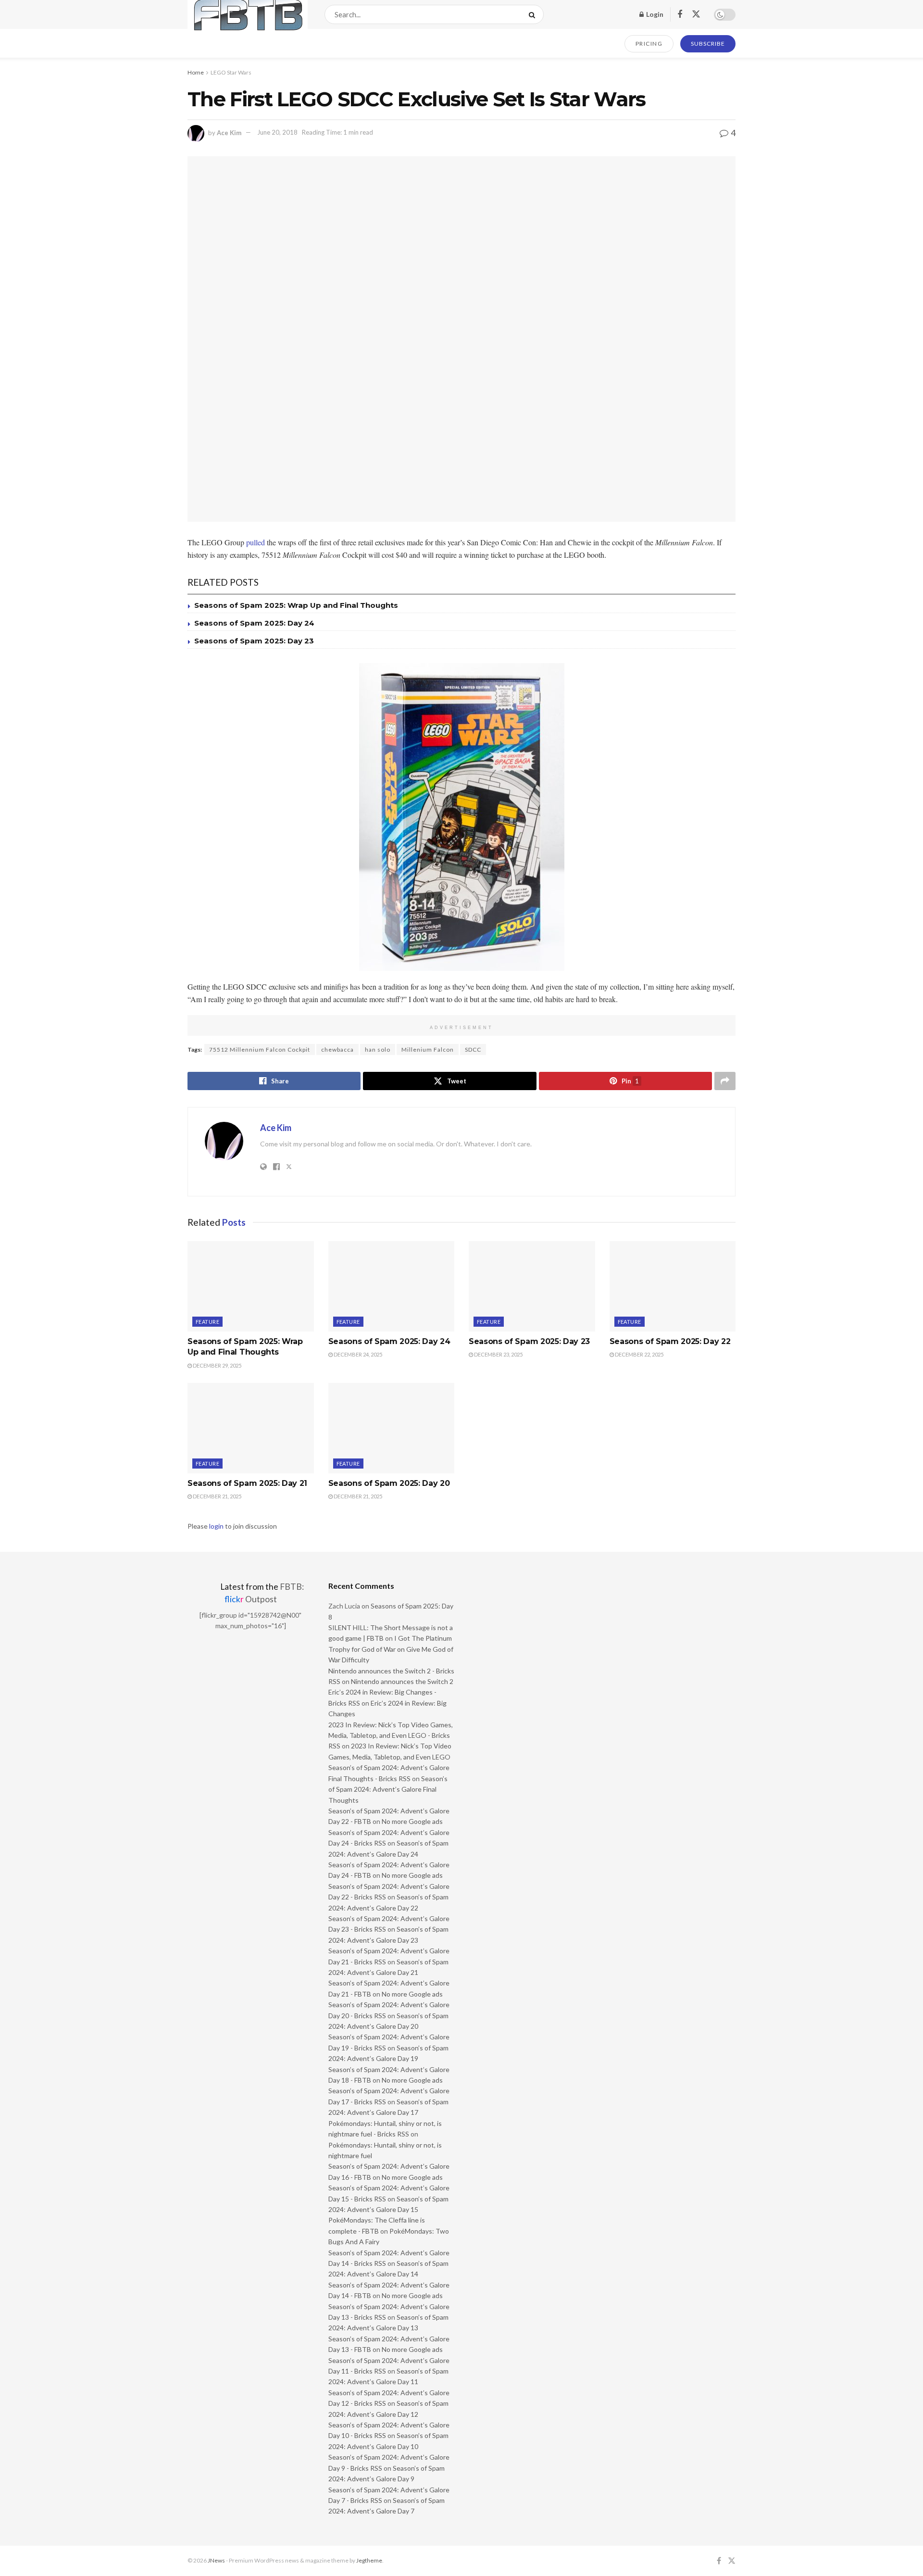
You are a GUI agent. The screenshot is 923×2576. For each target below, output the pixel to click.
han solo (378, 1049)
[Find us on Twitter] (696, 14)
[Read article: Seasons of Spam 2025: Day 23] (532, 1286)
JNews (216, 2560)
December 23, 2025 (498, 1354)
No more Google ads (412, 1821)
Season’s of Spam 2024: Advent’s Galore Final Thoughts (388, 1789)
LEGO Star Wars (231, 72)
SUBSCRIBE (708, 44)
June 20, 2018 (277, 132)
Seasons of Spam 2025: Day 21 (247, 1483)
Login (654, 14)
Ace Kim (229, 132)
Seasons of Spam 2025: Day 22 (670, 1341)
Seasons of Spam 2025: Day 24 (254, 623)
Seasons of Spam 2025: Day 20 (389, 1483)
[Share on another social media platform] (725, 1081)
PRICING (649, 44)
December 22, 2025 (639, 1354)
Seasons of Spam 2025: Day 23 (254, 641)
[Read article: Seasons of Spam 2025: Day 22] (673, 1286)
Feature (207, 1322)
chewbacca (337, 1049)
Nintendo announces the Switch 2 (402, 1681)
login (216, 1526)
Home (196, 72)
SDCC (473, 1049)
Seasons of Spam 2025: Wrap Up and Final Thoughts (296, 605)
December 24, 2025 (357, 1354)
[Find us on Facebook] (680, 15)
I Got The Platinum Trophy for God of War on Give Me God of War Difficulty (391, 1649)
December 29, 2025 (217, 1365)
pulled (256, 542)
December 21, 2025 (217, 1496)
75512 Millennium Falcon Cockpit (260, 1049)
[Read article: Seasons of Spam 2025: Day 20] (392, 1428)
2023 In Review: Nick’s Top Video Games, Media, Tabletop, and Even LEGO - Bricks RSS (391, 1735)
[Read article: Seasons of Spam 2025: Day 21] (251, 1428)
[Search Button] (534, 14)
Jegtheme (369, 2560)
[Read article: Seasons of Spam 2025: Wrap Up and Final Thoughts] (251, 1286)
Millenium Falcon (428, 1049)
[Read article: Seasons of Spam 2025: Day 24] (392, 1286)
